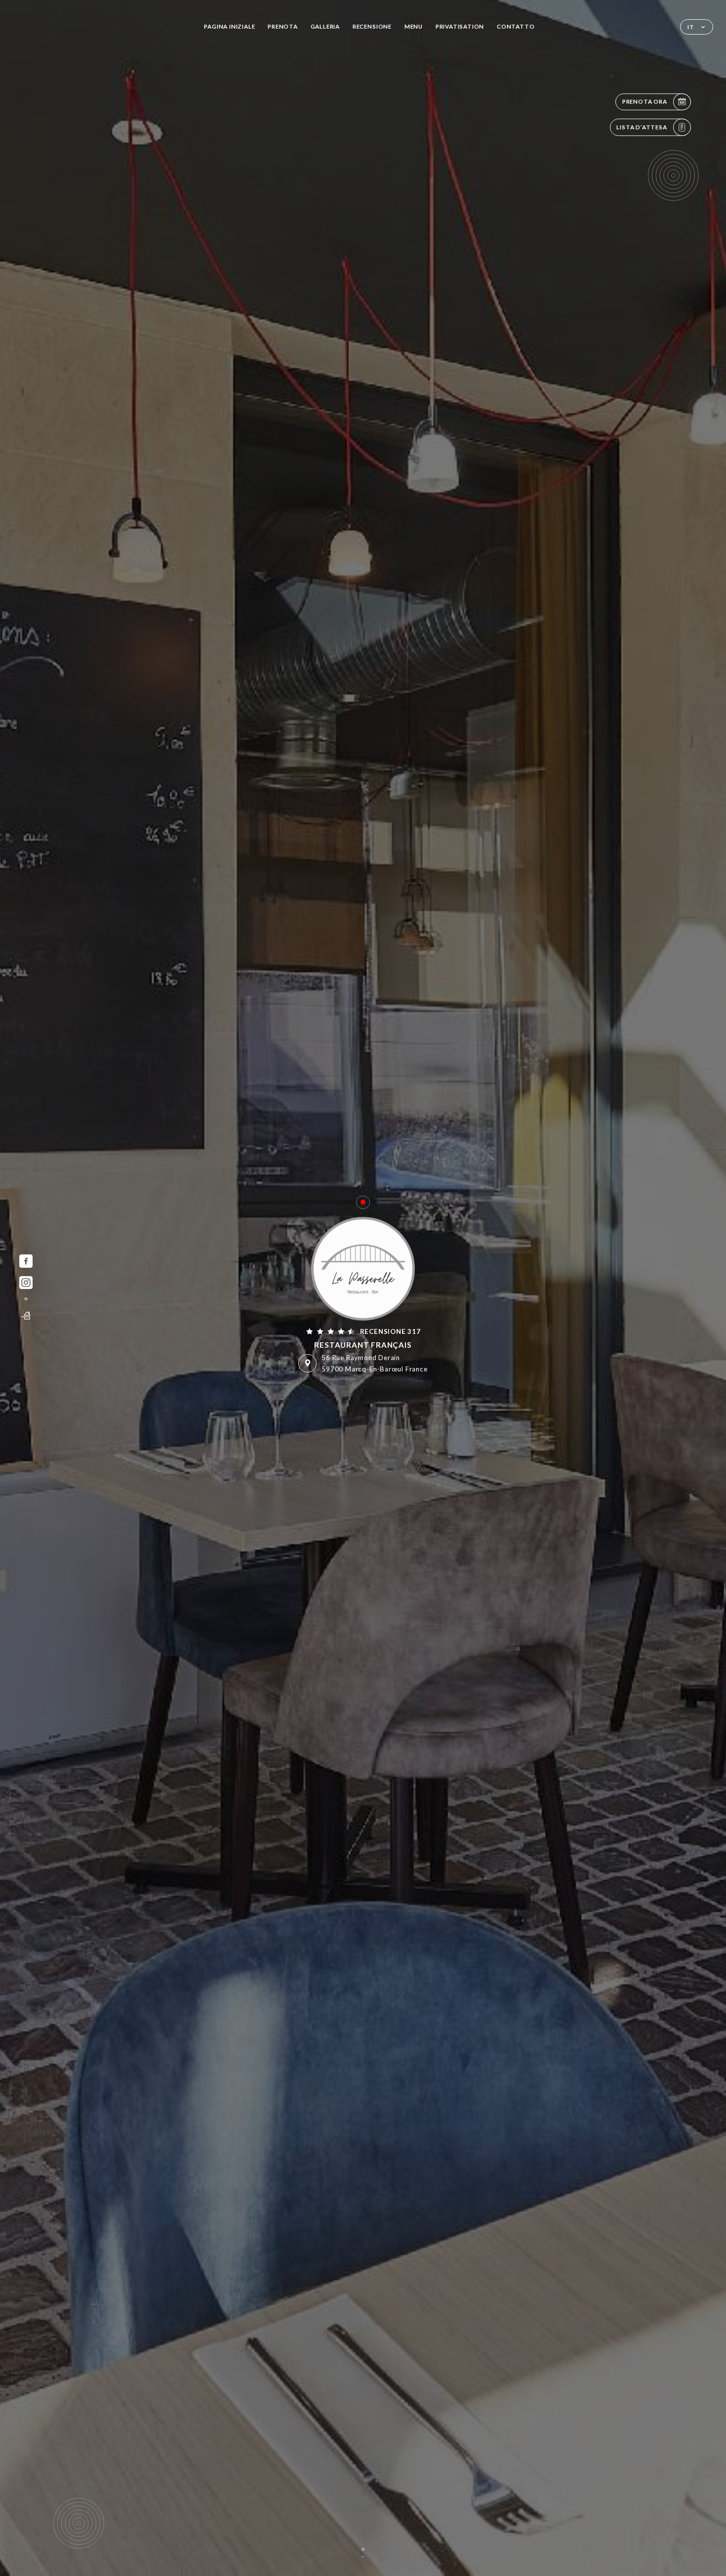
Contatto (516, 26)
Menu (414, 26)
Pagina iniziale (229, 26)
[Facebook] (26, 1261)
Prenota (283, 26)
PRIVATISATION (460, 26)
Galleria (325, 26)
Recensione (372, 26)
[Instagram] (26, 1283)
